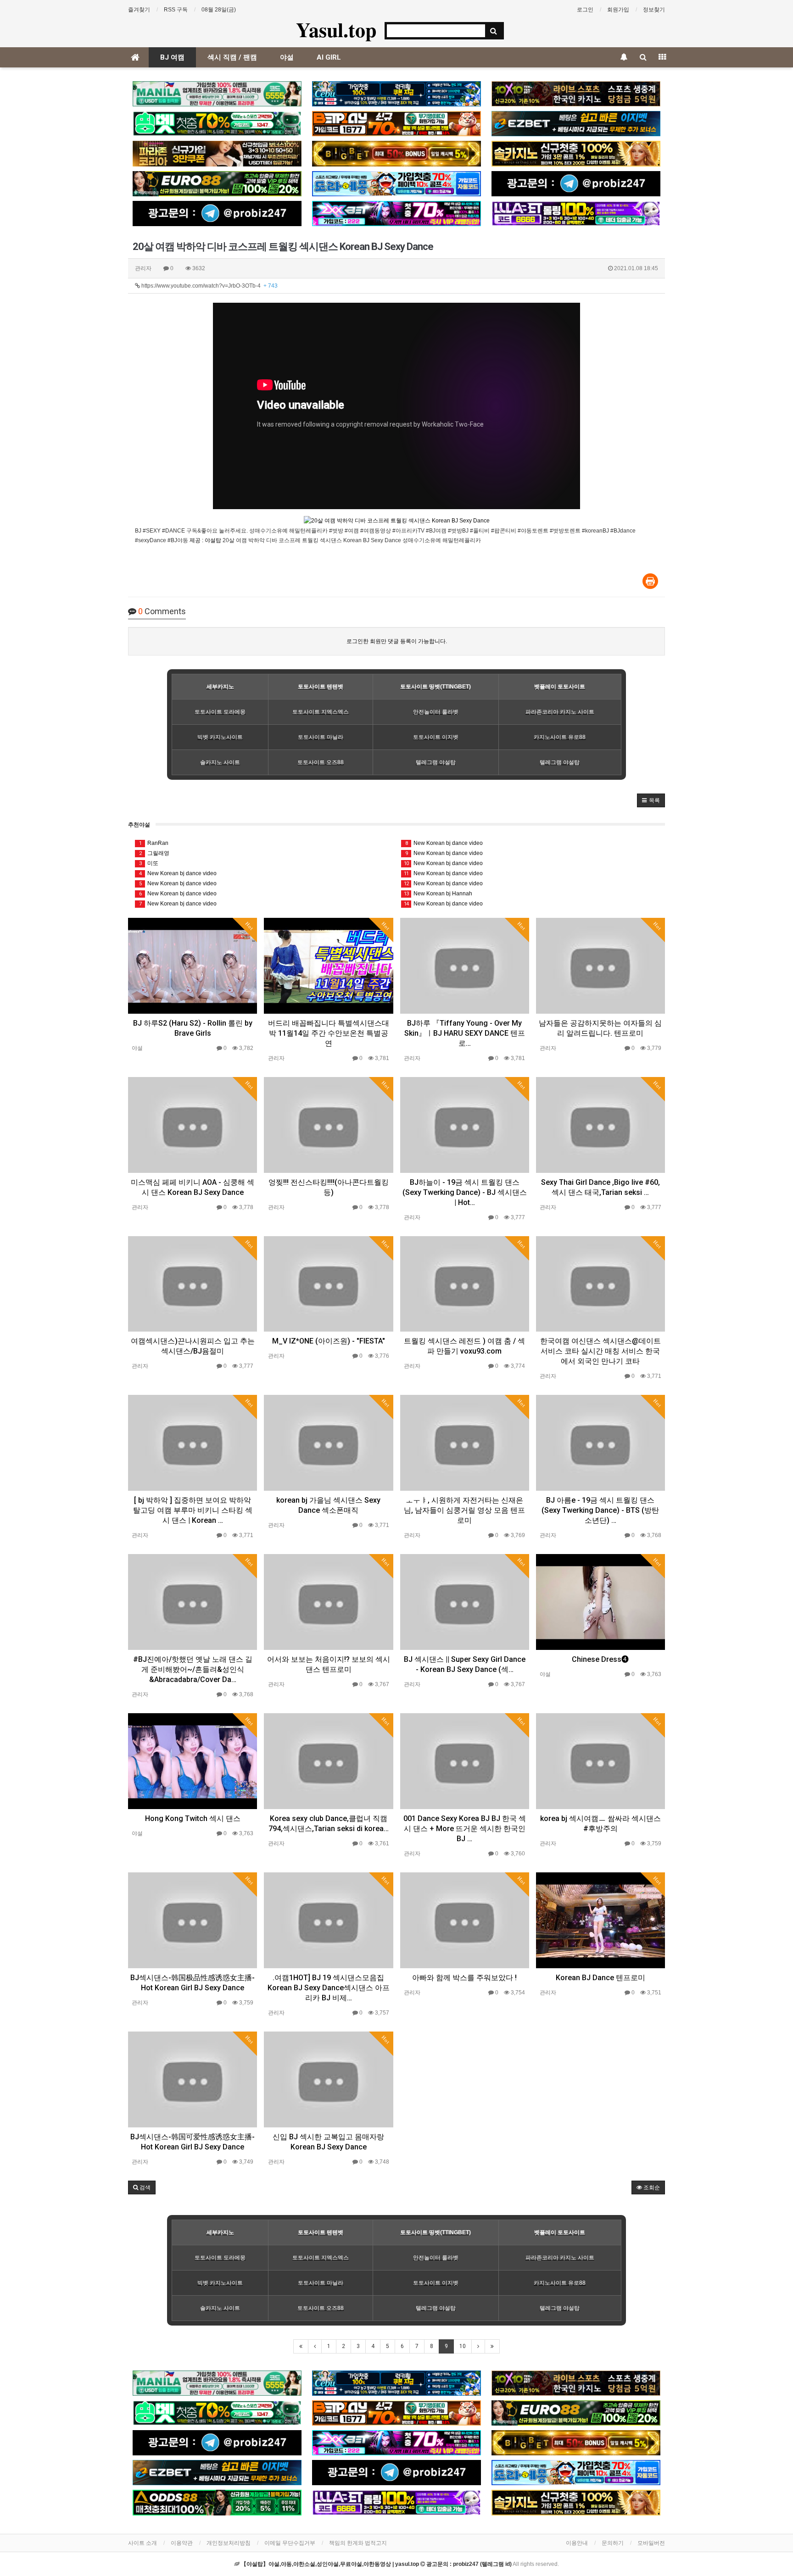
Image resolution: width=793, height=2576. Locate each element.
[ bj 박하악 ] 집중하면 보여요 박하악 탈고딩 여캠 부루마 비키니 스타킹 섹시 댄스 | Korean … (193, 1510)
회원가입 (618, 10)
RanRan (154, 843)
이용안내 (577, 2543)
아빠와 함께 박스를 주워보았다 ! (464, 1978)
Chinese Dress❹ (600, 1659)
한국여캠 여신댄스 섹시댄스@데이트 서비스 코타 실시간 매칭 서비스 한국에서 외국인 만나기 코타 (600, 1351)
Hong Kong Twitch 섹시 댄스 (193, 1818)
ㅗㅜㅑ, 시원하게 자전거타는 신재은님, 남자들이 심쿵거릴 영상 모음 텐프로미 (464, 1510)
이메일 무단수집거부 (290, 2543)
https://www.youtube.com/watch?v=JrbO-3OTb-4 (209, 286)
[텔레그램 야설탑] (576, 184)
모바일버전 (651, 2543)
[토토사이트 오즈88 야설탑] (217, 2502)
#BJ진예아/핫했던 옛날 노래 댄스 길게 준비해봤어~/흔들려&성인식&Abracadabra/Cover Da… (193, 1669)
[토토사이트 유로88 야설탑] (217, 184)
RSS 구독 (176, 10)
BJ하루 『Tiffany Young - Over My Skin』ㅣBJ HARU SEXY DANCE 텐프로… (465, 1033)
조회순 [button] (651, 2187)
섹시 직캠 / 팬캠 (232, 57)
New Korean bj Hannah (438, 894)
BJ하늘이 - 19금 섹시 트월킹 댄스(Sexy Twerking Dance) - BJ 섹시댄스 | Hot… (465, 1192)
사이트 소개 (142, 2543)
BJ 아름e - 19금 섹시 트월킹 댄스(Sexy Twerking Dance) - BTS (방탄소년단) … (600, 1510)
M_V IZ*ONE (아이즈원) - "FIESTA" (329, 1341)
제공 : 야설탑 (205, 540)
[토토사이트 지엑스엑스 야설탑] (396, 214)
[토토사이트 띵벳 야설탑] (217, 124)
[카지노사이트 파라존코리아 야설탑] (217, 153)
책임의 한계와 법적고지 (358, 2543)
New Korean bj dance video (178, 873)
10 (463, 2346)
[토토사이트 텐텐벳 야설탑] (576, 94)
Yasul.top (336, 29)
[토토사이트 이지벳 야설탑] (576, 124)
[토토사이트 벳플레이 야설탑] (396, 124)
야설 (287, 57)
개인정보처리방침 (229, 2543)
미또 (149, 863)
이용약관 (182, 2543)
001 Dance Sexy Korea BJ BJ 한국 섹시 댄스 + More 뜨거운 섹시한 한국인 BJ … (465, 1829)
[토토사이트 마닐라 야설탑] (217, 94)
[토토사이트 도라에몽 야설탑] (396, 184)
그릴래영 (154, 853)
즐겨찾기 (139, 10)
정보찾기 (654, 10)
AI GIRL (329, 57)
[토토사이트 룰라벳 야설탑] (576, 214)
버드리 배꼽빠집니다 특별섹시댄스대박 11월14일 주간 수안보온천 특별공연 (329, 1033)
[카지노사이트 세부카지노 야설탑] (396, 94)
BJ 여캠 (172, 57)
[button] (651, 800)
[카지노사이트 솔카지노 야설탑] (576, 153)
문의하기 (613, 2543)
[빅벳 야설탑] (396, 153)
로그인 (585, 10)
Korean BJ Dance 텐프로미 (600, 1978)
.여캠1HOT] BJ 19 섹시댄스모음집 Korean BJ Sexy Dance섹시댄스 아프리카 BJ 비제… (329, 1988)
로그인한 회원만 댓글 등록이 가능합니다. (397, 641)
